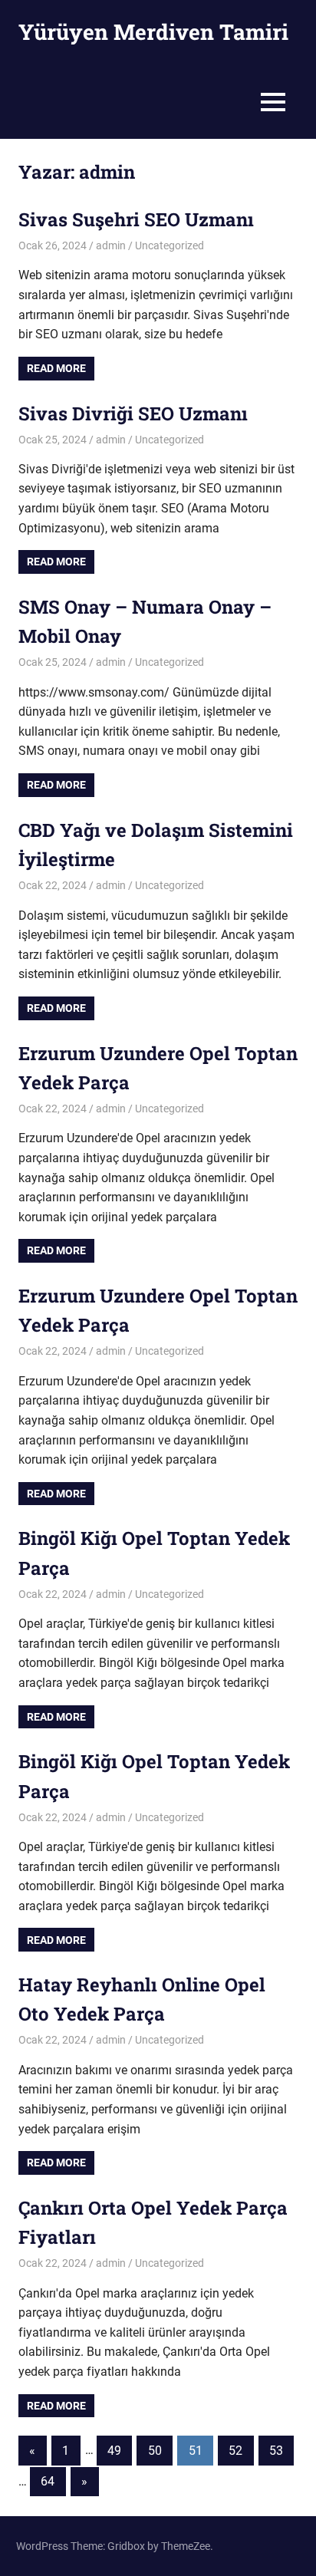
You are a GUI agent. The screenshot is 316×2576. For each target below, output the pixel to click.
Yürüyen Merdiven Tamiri (153, 32)
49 (114, 2451)
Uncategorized (170, 245)
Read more (56, 368)
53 (276, 2451)
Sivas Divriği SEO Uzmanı (133, 413)
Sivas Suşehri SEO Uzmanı (136, 219)
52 (235, 2451)
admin (111, 245)
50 (155, 2451)
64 (48, 2481)
